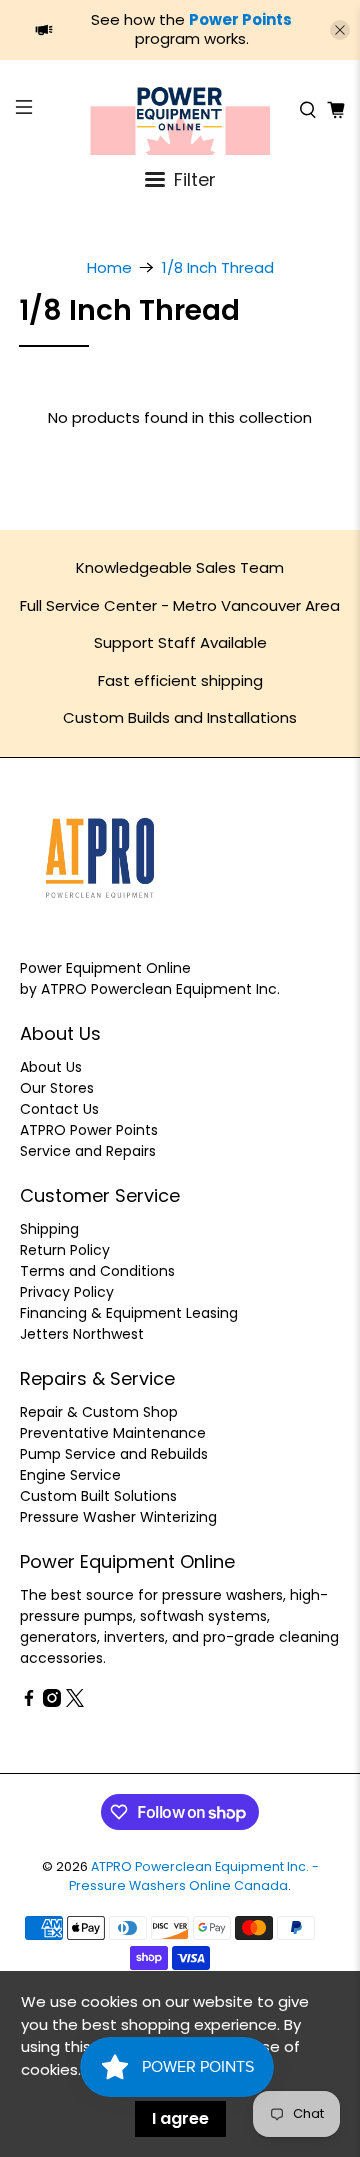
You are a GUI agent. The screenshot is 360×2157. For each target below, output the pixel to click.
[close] (340, 30)
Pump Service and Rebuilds (114, 1454)
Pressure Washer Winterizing (118, 1517)
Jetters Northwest (82, 1334)
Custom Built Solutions (98, 1496)
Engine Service (70, 1475)
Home (109, 267)
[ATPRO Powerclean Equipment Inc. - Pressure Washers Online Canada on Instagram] (52, 1702)
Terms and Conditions (97, 1271)
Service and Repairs (88, 1151)
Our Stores (57, 1088)
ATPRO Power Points (89, 1130)
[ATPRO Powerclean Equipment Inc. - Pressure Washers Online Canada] (180, 110)
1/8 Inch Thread (218, 267)
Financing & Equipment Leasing (129, 1313)
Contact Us (59, 1109)
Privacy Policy (67, 1292)
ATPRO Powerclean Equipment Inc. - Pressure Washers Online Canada (194, 1876)
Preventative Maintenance (113, 1433)
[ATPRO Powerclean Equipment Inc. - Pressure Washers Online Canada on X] (75, 1702)
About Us (51, 1067)
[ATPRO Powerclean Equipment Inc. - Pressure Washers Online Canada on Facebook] (29, 1702)
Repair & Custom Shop (99, 1412)
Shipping (49, 1229)
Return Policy (65, 1250)
